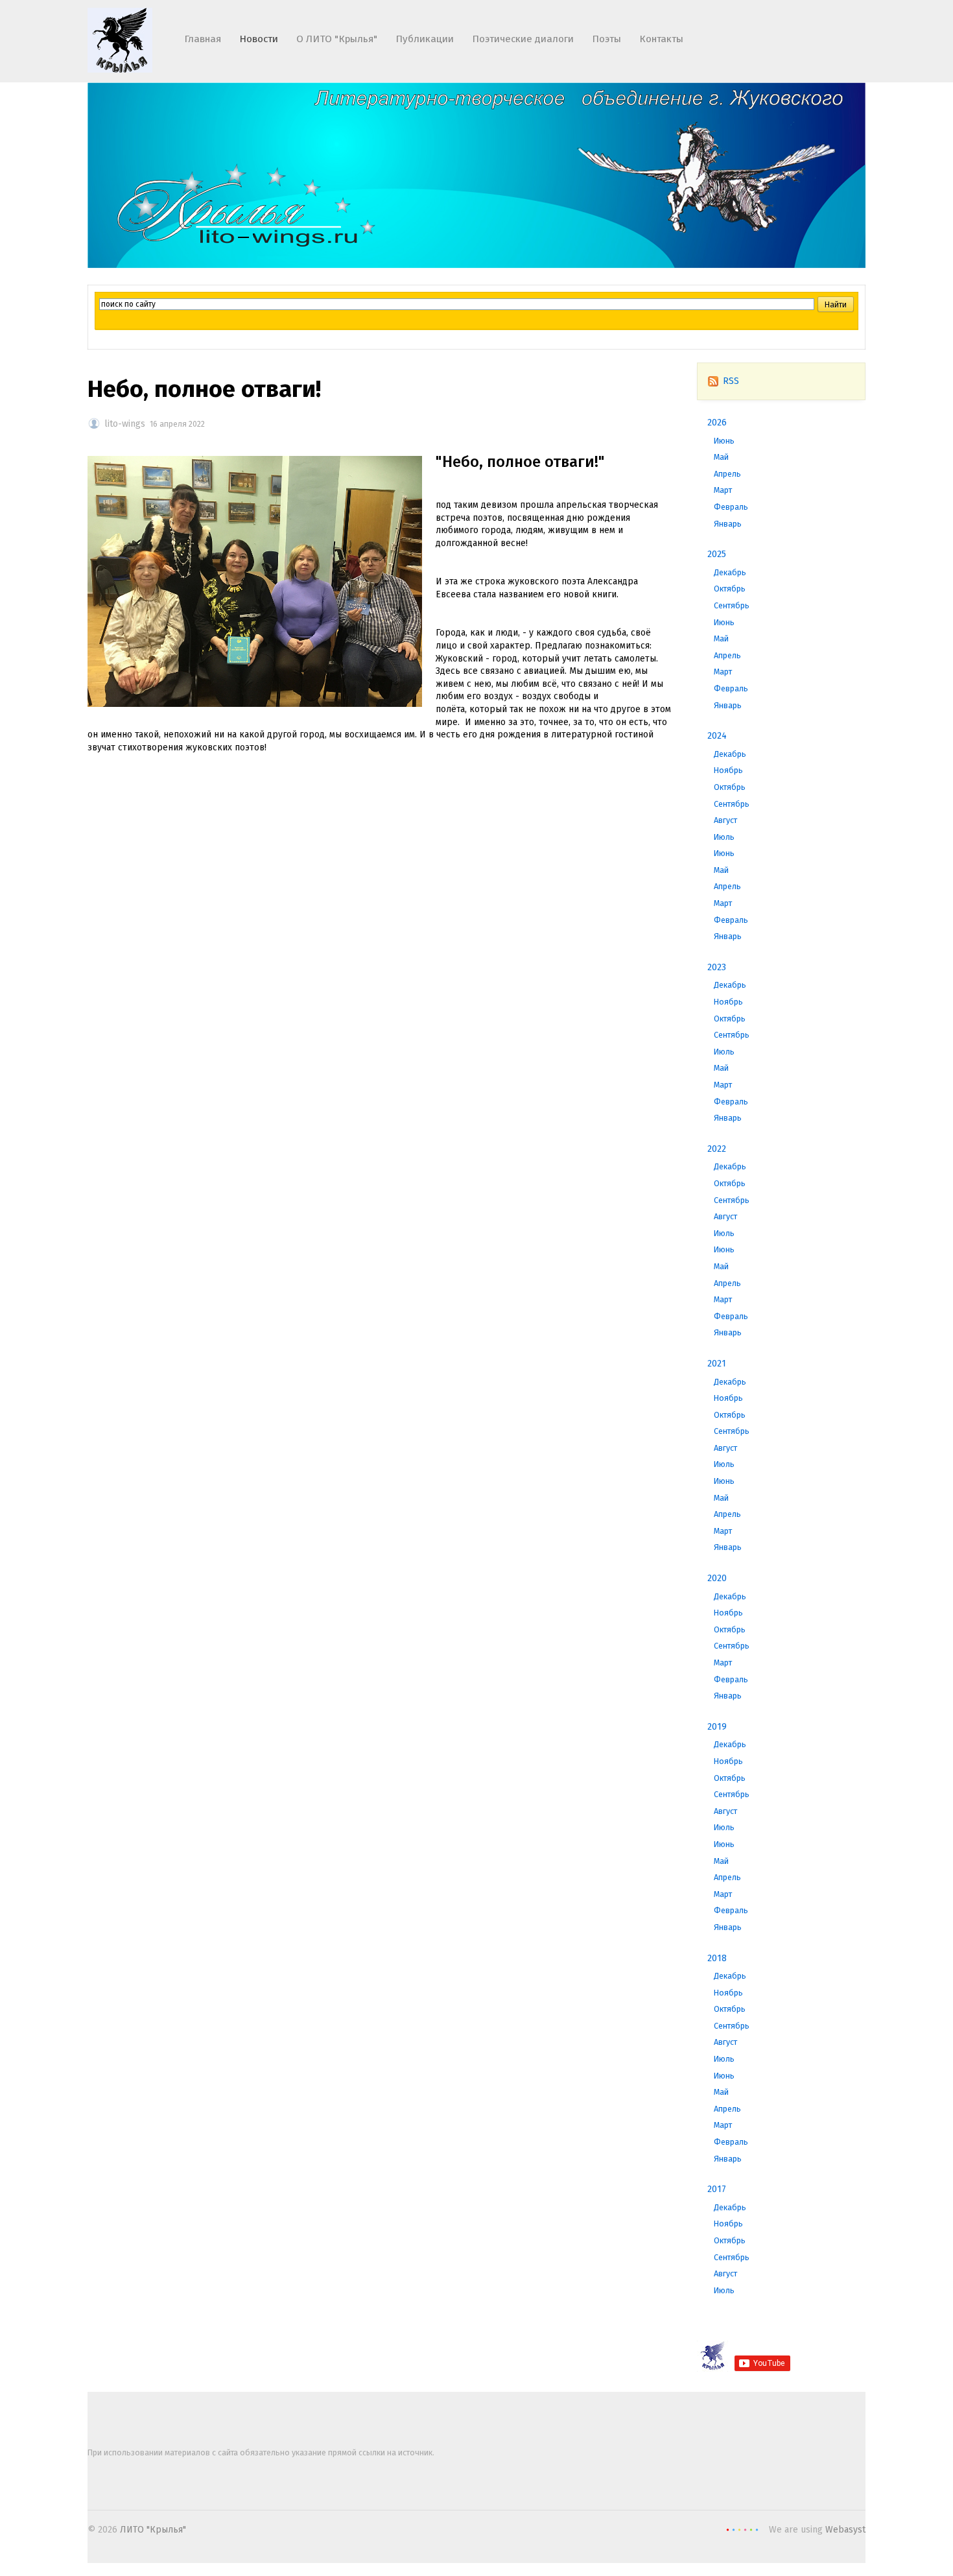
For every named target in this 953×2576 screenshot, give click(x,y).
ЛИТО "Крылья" (153, 2530)
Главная (203, 39)
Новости (259, 39)
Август (725, 820)
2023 (717, 967)
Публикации (425, 39)
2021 (717, 1364)
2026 (717, 423)
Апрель (727, 474)
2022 (717, 1149)
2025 (717, 554)
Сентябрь (732, 605)
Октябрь (730, 589)
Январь (728, 524)
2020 (717, 1578)
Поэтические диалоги (523, 39)
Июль (724, 837)
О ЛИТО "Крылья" (337, 39)
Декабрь (730, 572)
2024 (717, 736)
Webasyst (845, 2530)
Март (723, 490)
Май (721, 457)
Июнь (724, 441)
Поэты (606, 39)
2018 (717, 1958)
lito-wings (125, 424)
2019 (717, 1727)
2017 (717, 2189)
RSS (731, 381)
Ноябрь (728, 770)
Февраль (731, 507)
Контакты (661, 39)
